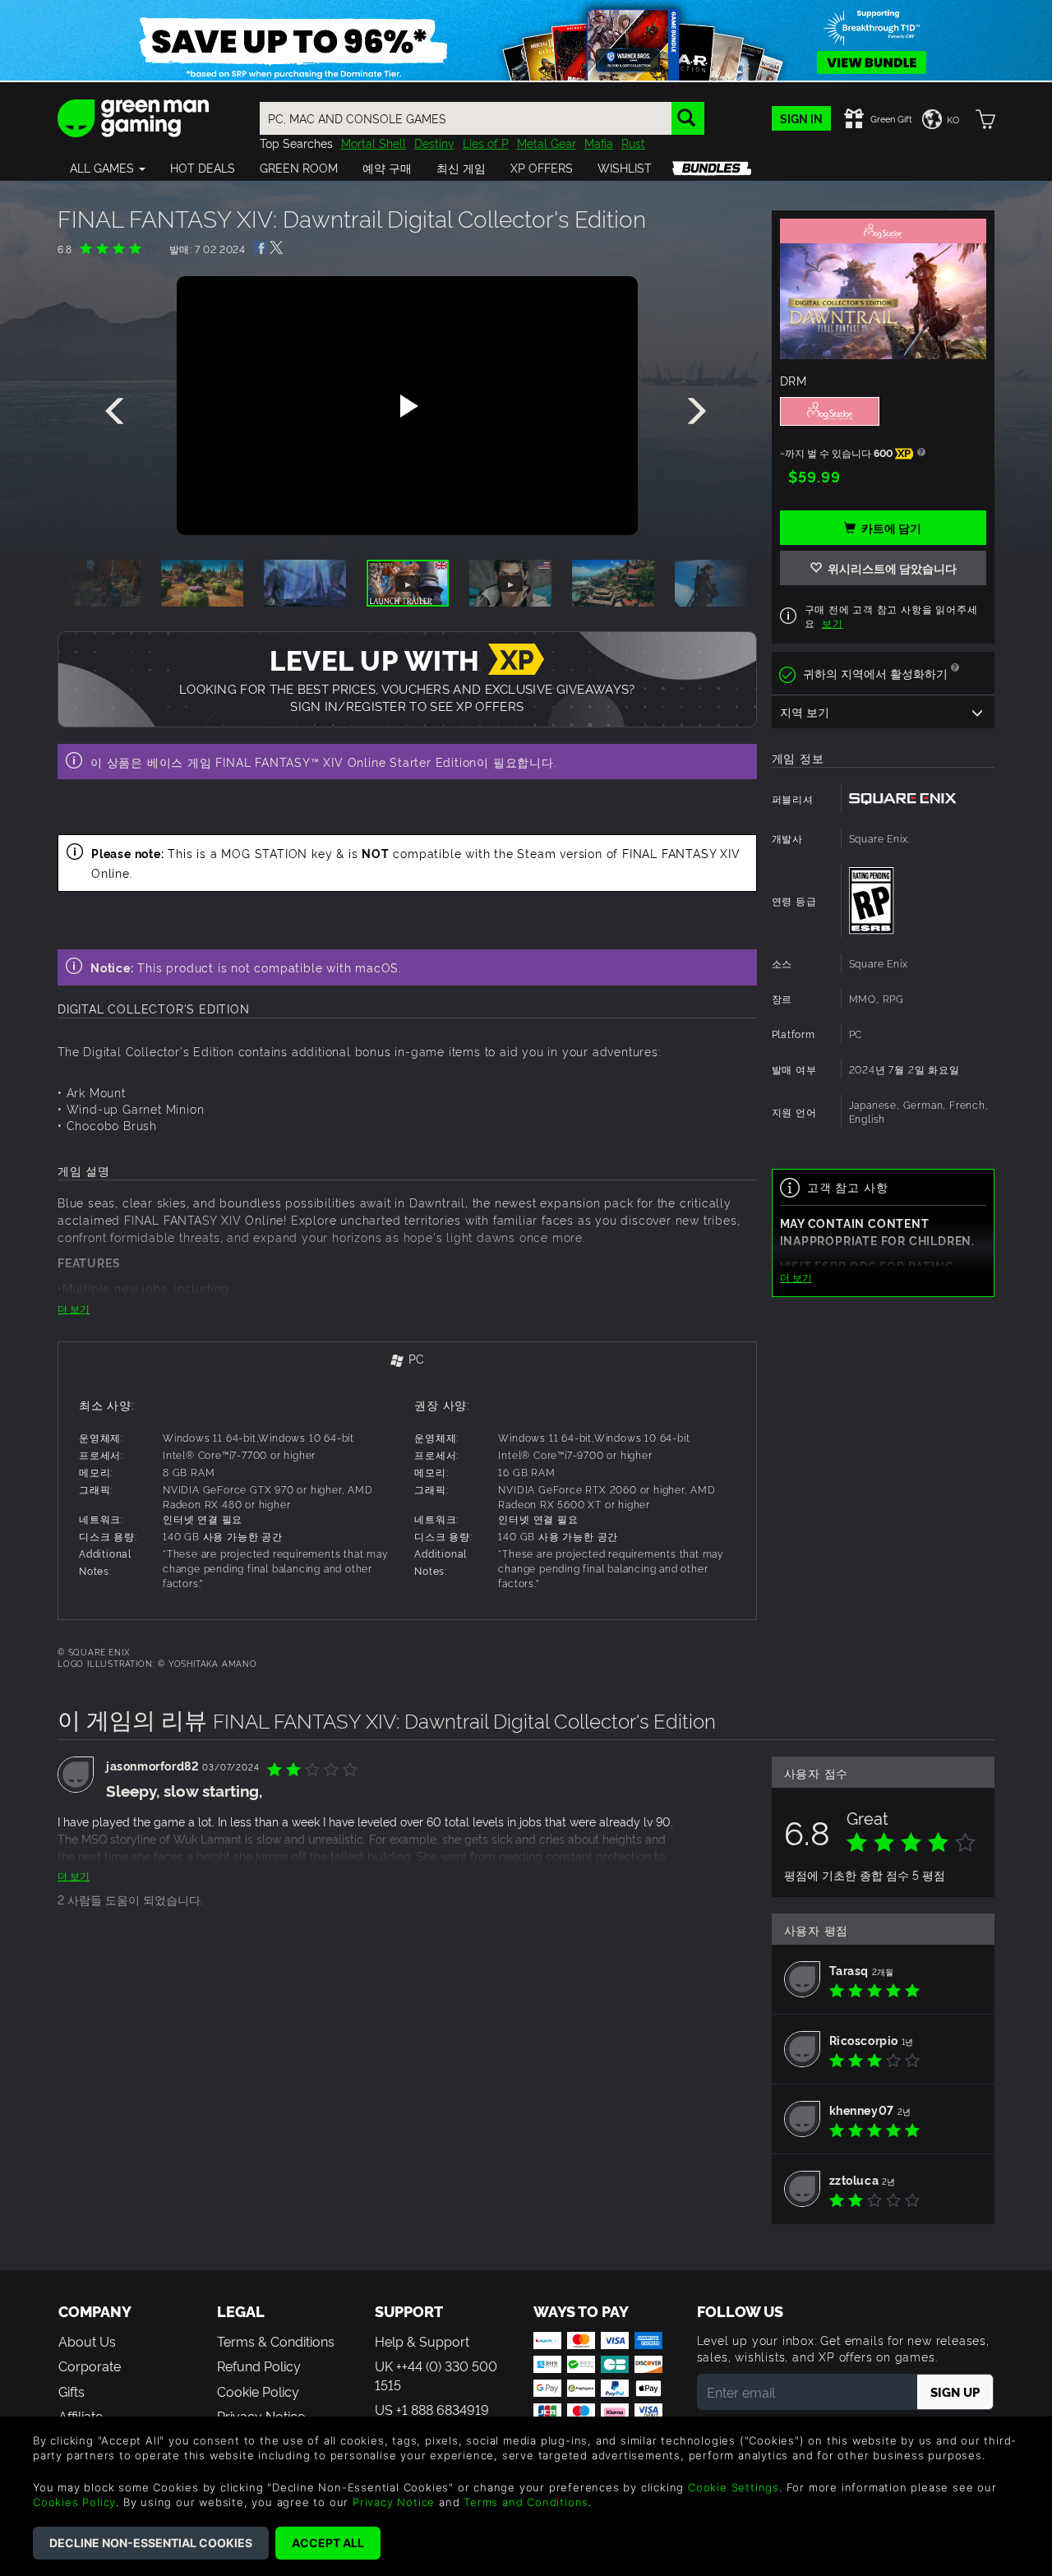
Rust (633, 143)
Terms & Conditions (276, 2341)
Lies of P (486, 143)
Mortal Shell (374, 143)
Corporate (90, 2366)
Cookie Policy (258, 2391)
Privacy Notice (394, 2502)
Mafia (599, 143)
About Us (87, 2341)
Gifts (72, 2391)
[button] (108, 168)
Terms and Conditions (526, 2502)
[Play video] (407, 406)
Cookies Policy (74, 2502)
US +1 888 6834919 (432, 2409)
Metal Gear (547, 143)
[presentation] (118, 412)
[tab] (407, 1360)
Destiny (434, 143)
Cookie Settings (734, 2487)
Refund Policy (259, 2366)
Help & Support (422, 2341)
